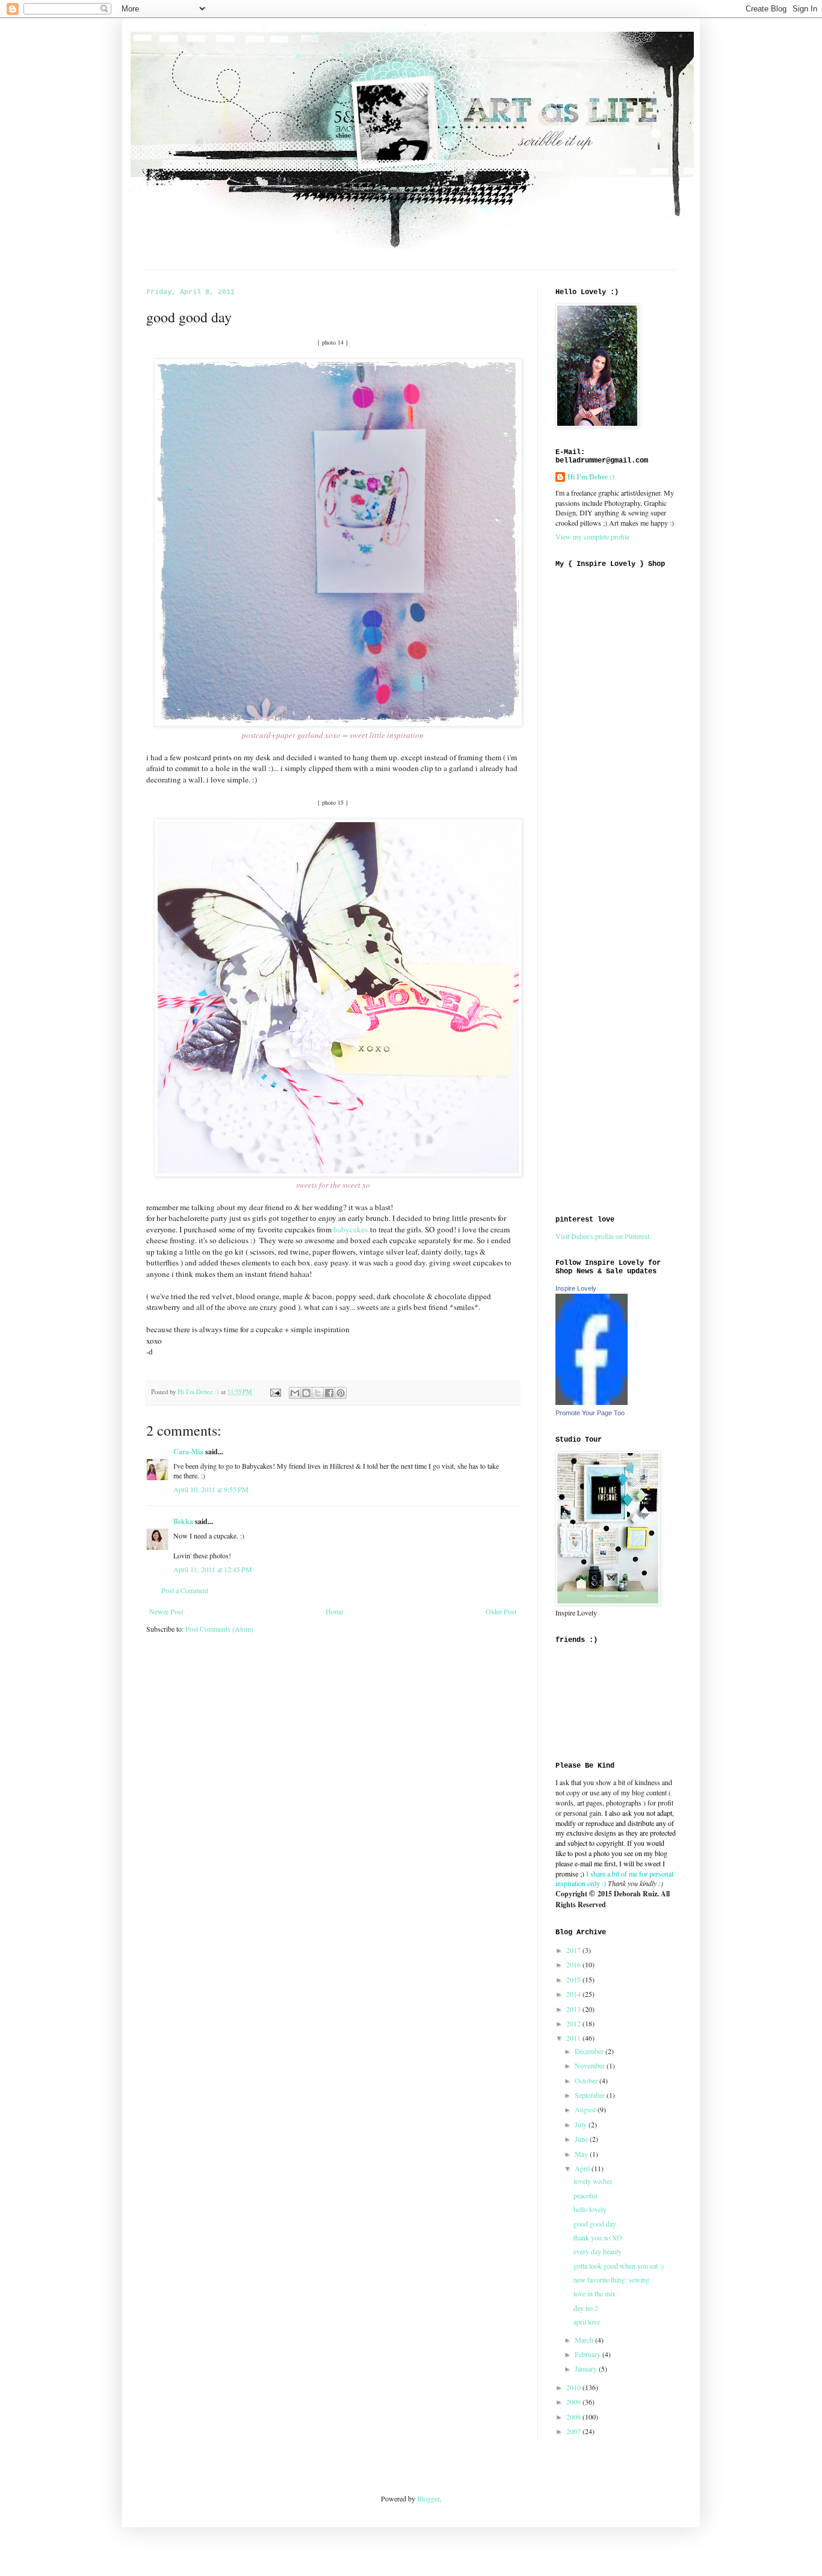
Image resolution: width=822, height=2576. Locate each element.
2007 (574, 2431)
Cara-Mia (188, 1452)
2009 (574, 2402)
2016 (574, 1964)
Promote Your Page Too (590, 1413)
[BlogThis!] (306, 1393)
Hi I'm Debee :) (591, 477)
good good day (595, 2224)
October (587, 2080)
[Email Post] (275, 1392)
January (587, 2369)
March (585, 2340)
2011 (574, 2038)
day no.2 (586, 2308)
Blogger (428, 2498)
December (590, 2051)
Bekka (183, 1521)
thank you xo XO (598, 2237)
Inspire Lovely (576, 1288)
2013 (574, 2009)
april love (587, 2322)
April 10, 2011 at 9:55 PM (211, 1489)
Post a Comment (185, 1590)
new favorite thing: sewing (611, 2279)
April (583, 2168)
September (591, 2095)
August (586, 2109)
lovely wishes (593, 2181)
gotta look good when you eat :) (619, 2266)
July (582, 2124)
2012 (574, 2023)
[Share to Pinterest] (341, 1393)
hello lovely (590, 2209)
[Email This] (295, 1393)
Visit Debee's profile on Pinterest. (603, 1236)
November (591, 2065)
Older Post (501, 1611)
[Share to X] (318, 1393)
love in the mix (595, 2293)
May (582, 2154)
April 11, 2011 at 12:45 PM (213, 1569)
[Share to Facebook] (329, 1393)
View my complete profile (592, 536)
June (582, 2139)
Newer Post (166, 1611)
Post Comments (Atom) (219, 1629)
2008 (574, 2417)
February (589, 2354)
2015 (574, 1979)
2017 (574, 1950)
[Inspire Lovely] (592, 1402)
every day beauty (598, 2251)
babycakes (351, 1229)
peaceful (585, 2195)
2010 (574, 2387)
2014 (574, 1994)
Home (334, 1611)
